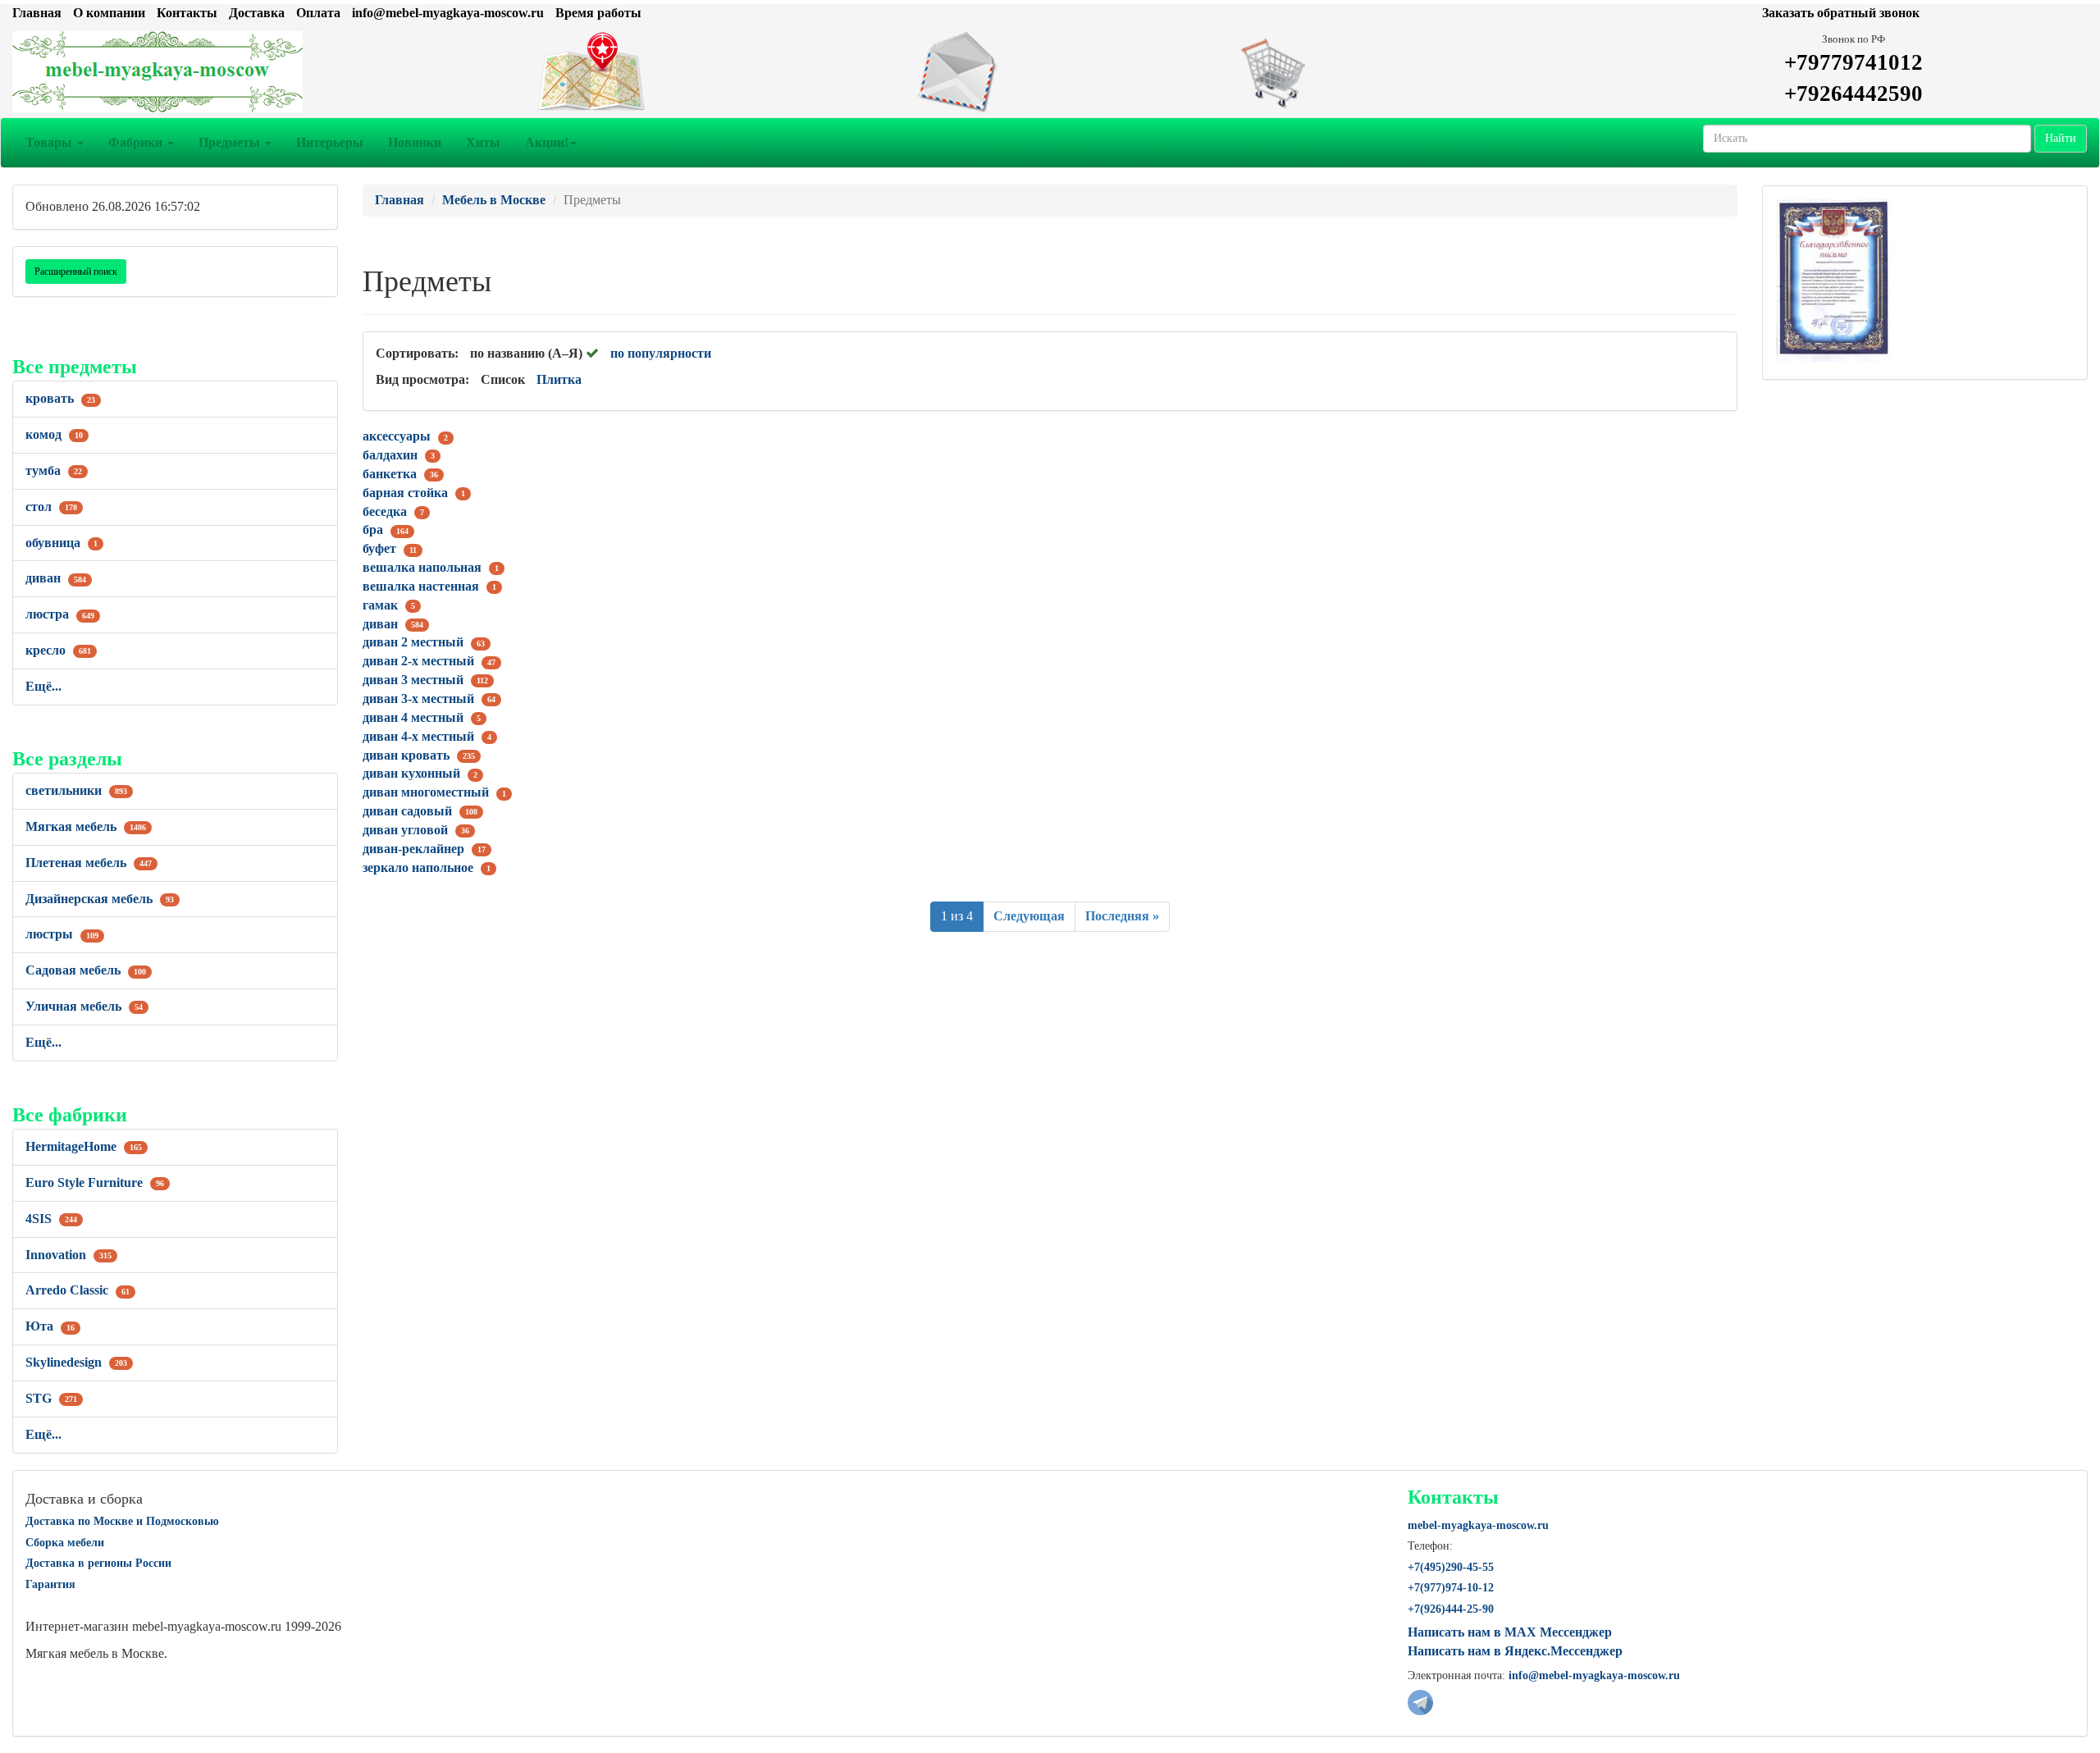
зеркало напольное (418, 867)
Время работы (598, 13)
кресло (58, 650)
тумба (54, 470)
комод (54, 434)
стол (51, 507)
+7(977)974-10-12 (1451, 1588)
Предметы (231, 142)
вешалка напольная (422, 567)
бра (373, 530)
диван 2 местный (413, 642)
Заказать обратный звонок (1841, 13)
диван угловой (405, 830)
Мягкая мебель (86, 826)
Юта (50, 1326)
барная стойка (405, 493)
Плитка (559, 379)
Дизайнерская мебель (100, 899)
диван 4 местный (413, 717)
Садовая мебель (86, 970)
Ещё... (43, 686)
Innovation (68, 1255)
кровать (60, 398)
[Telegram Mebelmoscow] (1420, 1701)
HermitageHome (84, 1146)
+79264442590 (1853, 94)
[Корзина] (1400, 72)
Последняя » (1122, 916)
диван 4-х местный (418, 736)
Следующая (1029, 916)
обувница (62, 543)
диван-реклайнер (413, 849)
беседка (385, 511)
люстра (60, 614)
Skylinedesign (76, 1362)
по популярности (661, 353)
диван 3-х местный (418, 698)
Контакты (187, 13)
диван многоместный (426, 792)
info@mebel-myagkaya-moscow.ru (448, 13)
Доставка (257, 13)
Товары (50, 142)
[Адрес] (700, 72)
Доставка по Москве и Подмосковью (122, 1521)
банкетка (390, 474)
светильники (76, 790)
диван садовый (407, 811)
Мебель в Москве (494, 200)
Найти (2061, 138)
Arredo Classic (78, 1290)
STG (51, 1398)
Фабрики (137, 142)
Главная (37, 13)
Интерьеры (330, 142)
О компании (109, 13)
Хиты (483, 142)
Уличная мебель (84, 1006)
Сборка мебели (65, 1543)
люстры (62, 934)
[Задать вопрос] (1050, 72)
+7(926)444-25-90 (1451, 1609)
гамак (380, 605)
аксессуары (397, 436)
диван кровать (406, 755)
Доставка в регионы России (98, 1563)
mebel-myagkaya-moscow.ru (1478, 1525)
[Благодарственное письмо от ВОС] (1833, 279)
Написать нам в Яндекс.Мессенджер (1515, 1651)
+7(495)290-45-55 (1451, 1567)
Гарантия (50, 1584)
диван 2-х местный (418, 661)
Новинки (415, 142)
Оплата (318, 13)
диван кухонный (411, 773)
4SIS (51, 1219)
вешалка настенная (421, 586)
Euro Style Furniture (95, 1182)
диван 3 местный (413, 680)
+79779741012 (1853, 62)
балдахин (390, 455)
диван (56, 578)
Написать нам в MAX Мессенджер (1510, 1632)
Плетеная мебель (89, 863)
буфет (379, 548)
